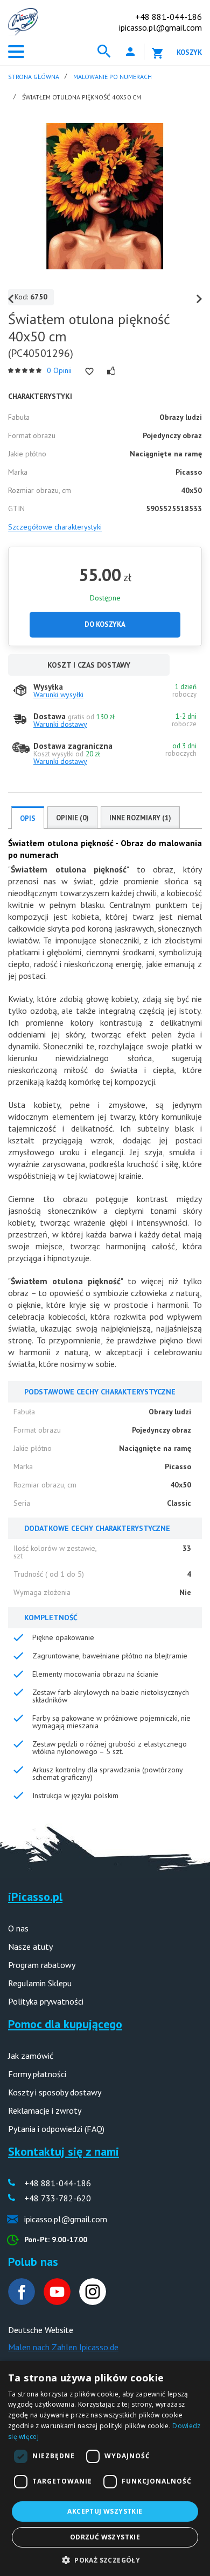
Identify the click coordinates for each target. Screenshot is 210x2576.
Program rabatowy (42, 1965)
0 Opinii (59, 370)
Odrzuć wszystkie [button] (105, 2537)
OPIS (28, 818)
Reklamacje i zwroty (45, 2110)
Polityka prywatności (46, 2001)
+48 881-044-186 (169, 17)
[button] (105, 2559)
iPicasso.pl (35, 1897)
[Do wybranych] (89, 371)
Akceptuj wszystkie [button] (105, 2511)
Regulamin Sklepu (40, 1983)
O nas (18, 1928)
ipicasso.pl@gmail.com (160, 27)
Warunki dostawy (60, 724)
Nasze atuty (30, 1947)
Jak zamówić (31, 2056)
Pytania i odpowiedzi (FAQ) (56, 2129)
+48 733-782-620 (58, 2198)
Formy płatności (37, 2074)
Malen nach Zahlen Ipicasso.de (63, 2347)
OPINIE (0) (72, 818)
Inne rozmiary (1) (140, 818)
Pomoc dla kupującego (65, 2024)
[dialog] (105, 2468)
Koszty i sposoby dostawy (55, 2092)
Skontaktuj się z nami (64, 2151)
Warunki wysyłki (58, 695)
